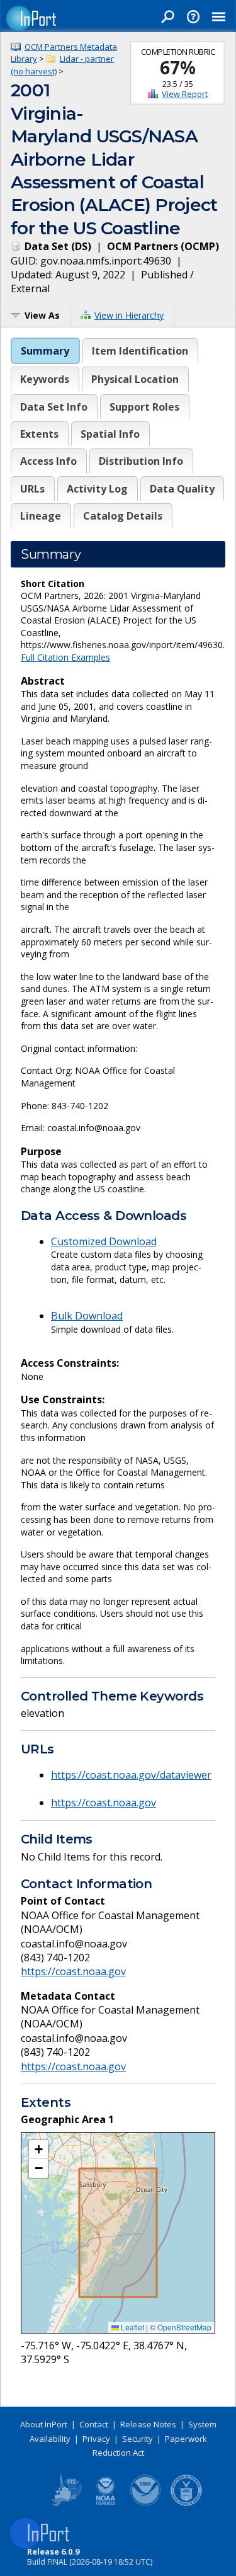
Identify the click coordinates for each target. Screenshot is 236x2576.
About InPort (44, 2424)
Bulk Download (87, 1316)
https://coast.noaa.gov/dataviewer (131, 1775)
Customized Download (104, 1241)
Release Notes (148, 2424)
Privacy (96, 2439)
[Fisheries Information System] (65, 2504)
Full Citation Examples (65, 657)
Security (138, 2439)
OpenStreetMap (184, 2327)
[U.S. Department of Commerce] (186, 2504)
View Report (185, 94)
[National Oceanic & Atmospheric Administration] (146, 2504)
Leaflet (132, 2327)
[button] (38, 2150)
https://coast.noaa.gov (104, 1803)
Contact (94, 2424)
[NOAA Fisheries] (106, 2504)
